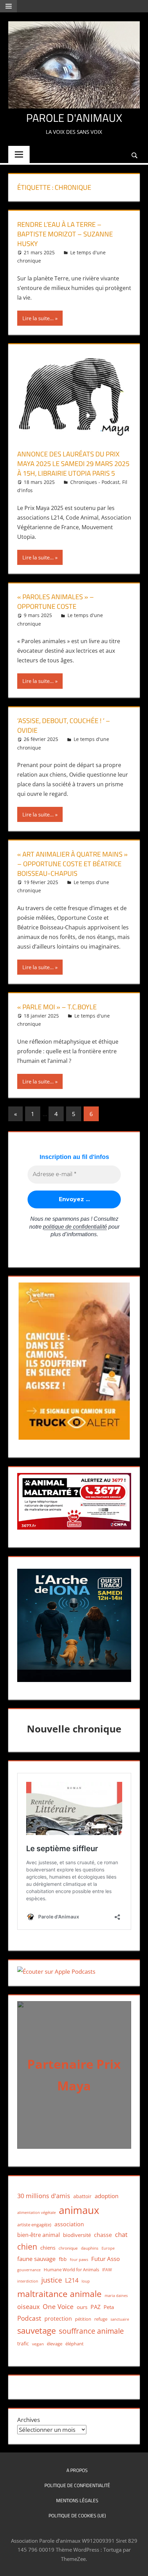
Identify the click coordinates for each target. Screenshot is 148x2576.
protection (58, 2318)
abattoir (82, 2196)
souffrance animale (91, 2331)
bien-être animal (39, 2235)
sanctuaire (120, 2319)
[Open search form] (135, 155)
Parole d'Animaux (74, 118)
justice (52, 2280)
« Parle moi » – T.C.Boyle (57, 1007)
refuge (101, 2319)
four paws (79, 2259)
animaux (79, 2210)
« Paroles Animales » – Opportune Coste (56, 601)
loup (86, 2281)
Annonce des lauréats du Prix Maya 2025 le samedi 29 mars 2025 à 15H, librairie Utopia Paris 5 (73, 463)
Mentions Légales (77, 2500)
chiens (48, 2248)
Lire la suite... (38, 318)
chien (27, 2247)
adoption (107, 2196)
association (69, 2224)
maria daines (116, 2295)
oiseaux (28, 2307)
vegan (38, 2344)
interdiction (28, 2281)
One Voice (58, 2306)
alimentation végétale (36, 2212)
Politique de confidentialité (77, 2485)
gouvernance (29, 2270)
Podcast (29, 2318)
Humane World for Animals (71, 2270)
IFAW (107, 2270)
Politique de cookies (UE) (77, 2515)
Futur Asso (105, 2259)
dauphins (90, 2248)
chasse (103, 2235)
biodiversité (77, 2235)
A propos (77, 2470)
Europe (108, 2248)
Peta (109, 2307)
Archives (29, 2420)
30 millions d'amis (44, 2196)
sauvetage (36, 2331)
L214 (72, 2280)
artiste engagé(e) (34, 2225)
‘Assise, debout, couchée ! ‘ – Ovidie (64, 725)
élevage (55, 2344)
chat (121, 2235)
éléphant (75, 2344)
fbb (63, 2259)
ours (82, 2307)
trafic (23, 2343)
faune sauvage (36, 2259)
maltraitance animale (59, 2294)
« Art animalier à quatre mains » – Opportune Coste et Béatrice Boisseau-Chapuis (72, 864)
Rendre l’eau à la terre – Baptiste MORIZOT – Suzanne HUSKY (65, 234)
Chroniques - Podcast (95, 482)
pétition (83, 2319)
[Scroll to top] (137, 2565)
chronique (68, 2248)
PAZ (96, 2307)
